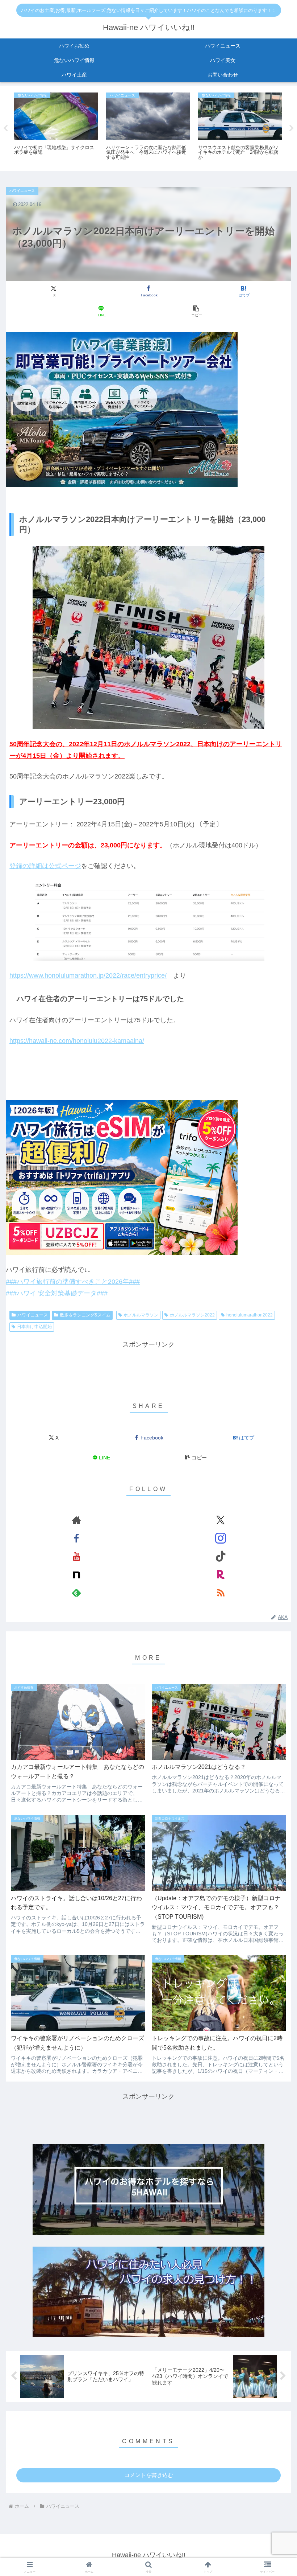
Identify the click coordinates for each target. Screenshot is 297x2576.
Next (292, 128)
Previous (5, 128)
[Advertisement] (148, 1367)
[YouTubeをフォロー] (76, 1556)
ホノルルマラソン (141, 1315)
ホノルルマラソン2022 (192, 1315)
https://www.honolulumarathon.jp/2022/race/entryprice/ (88, 975)
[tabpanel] (56, 127)
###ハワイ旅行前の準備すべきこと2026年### (73, 1282)
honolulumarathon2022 (250, 1315)
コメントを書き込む (149, 2475)
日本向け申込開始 (34, 1327)
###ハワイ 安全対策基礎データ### (57, 1293)
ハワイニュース (33, 1315)
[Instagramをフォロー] (221, 1538)
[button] (196, 311)
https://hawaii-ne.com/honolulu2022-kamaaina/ (77, 1041)
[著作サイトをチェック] (76, 1520)
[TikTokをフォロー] (221, 1556)
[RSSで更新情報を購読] (221, 1593)
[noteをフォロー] (76, 1574)
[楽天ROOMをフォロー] (221, 1574)
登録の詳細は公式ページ (45, 866)
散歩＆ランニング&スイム (85, 1315)
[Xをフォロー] (221, 1520)
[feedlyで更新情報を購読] (76, 1593)
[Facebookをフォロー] (76, 1538)
